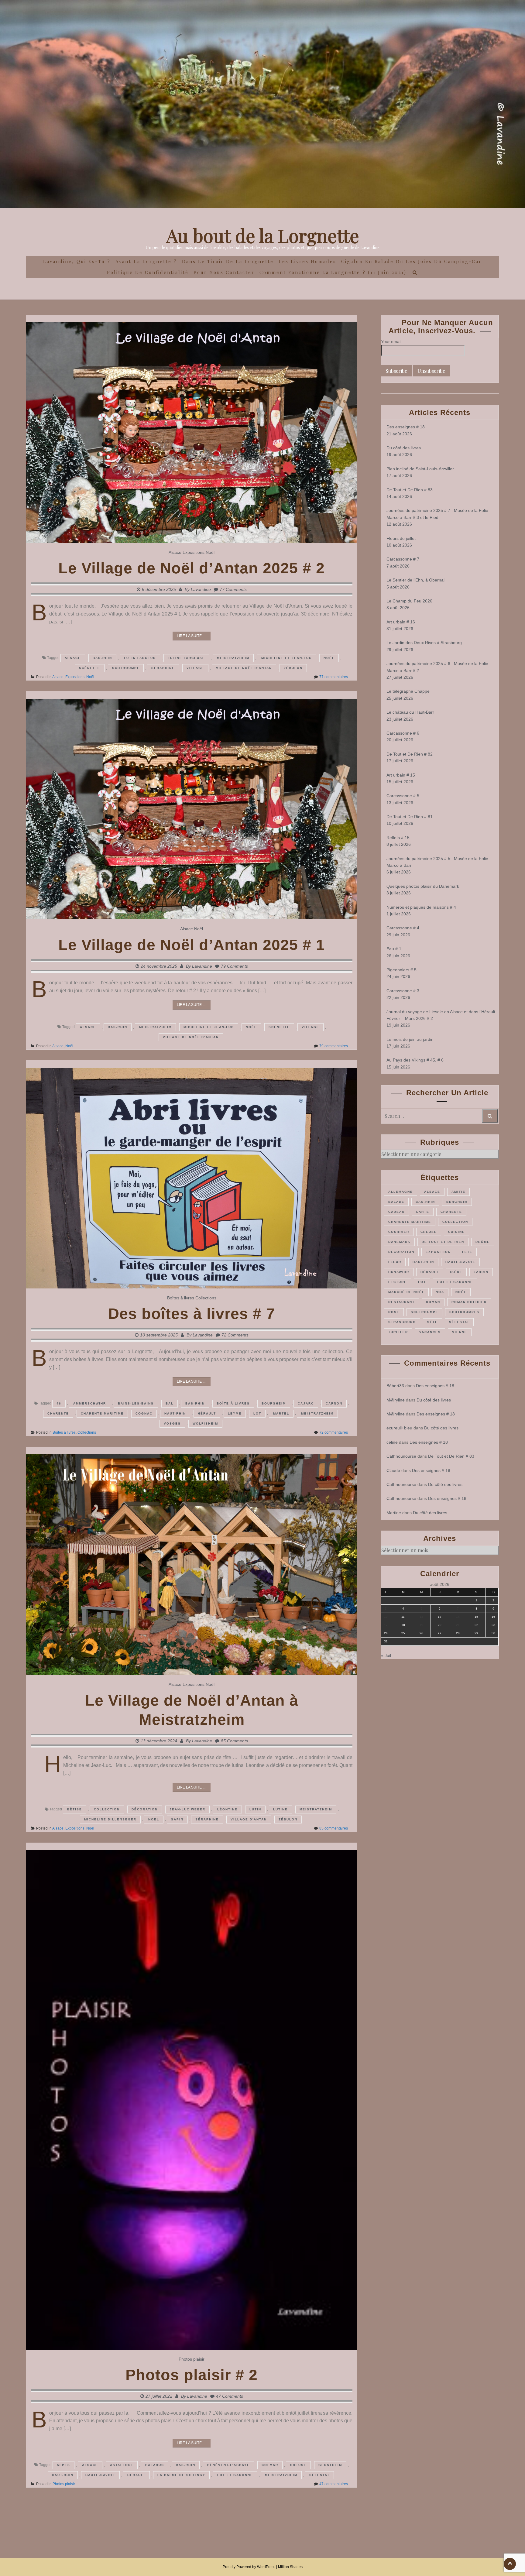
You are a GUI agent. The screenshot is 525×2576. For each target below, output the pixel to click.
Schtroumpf (126, 668)
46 (59, 1403)
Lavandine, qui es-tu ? (77, 261)
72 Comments (235, 1335)
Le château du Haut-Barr (410, 712)
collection (107, 1809)
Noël (210, 552)
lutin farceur (140, 658)
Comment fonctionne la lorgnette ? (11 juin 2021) (333, 272)
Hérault (207, 1413)
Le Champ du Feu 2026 (409, 601)
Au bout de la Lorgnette (263, 235)
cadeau (396, 1212)
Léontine (227, 1809)
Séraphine (163, 668)
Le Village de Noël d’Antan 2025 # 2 (192, 568)
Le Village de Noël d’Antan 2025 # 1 (192, 945)
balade (396, 1202)
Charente (58, 1413)
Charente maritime (102, 1413)
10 (386, 1617)
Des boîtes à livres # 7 (192, 1314)
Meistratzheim (233, 658)
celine (392, 1442)
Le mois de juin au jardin (410, 1039)
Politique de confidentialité (148, 272)
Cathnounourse (401, 1456)
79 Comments (234, 966)
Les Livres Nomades (307, 261)
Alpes (63, 2465)
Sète (432, 1322)
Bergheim (457, 1202)
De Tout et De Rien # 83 (410, 490)
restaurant (401, 1302)
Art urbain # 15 (401, 775)
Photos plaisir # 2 (192, 2375)
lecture (398, 1282)
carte (423, 1212)
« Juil (386, 1655)
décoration (145, 1809)
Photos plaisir (192, 2359)
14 (458, 1617)
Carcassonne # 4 (403, 928)
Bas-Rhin (102, 658)
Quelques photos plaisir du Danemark (423, 886)
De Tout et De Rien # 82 (410, 754)
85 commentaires (334, 1828)
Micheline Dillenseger (110, 1819)
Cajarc (306, 1403)
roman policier (469, 1302)
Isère (456, 1272)
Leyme (235, 1413)
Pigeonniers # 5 (401, 970)
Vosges (172, 1423)
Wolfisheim (205, 1423)
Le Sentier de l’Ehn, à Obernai (415, 580)
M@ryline (396, 1400)
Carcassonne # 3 (403, 991)
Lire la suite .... (192, 636)
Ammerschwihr (90, 1403)
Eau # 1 (394, 949)
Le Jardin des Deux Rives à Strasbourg (424, 643)
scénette (90, 668)
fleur (395, 1262)
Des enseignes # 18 (406, 427)
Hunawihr (399, 1272)
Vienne (460, 1332)
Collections (206, 1298)
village (195, 668)
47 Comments (230, 2396)
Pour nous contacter (224, 272)
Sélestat (319, 2475)
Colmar (270, 2465)
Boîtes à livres (181, 1298)
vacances (430, 1332)
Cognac (144, 1413)
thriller (398, 1332)
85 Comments (234, 1741)
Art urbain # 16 (401, 622)
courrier (399, 1232)
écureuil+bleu (399, 1428)
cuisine (456, 1232)
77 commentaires (334, 677)
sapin (177, 1819)
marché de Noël (406, 1292)
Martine (394, 1513)
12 (421, 1617)
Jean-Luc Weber (187, 1809)
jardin (481, 1272)
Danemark (399, 1242)
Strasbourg (402, 1322)
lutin (255, 1809)
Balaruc (155, 2465)
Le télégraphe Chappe (408, 691)
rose (394, 1312)
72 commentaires (334, 1432)
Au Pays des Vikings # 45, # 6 (415, 1060)
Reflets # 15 (398, 838)
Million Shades (290, 2567)
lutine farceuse (186, 658)
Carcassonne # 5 (403, 796)
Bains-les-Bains (136, 1403)
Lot (257, 1413)
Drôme (483, 1242)
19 (421, 1625)
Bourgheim (274, 1403)
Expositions (194, 552)
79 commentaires (334, 1046)
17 (386, 1625)
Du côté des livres (404, 448)
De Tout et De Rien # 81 (410, 817)
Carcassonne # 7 (403, 559)
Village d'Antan (249, 1819)
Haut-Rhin (175, 1413)
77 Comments (233, 589)
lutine (280, 1809)
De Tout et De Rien (443, 1242)
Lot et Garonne (235, 2475)
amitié (458, 1192)
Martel (281, 1413)
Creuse (298, 2465)
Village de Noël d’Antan (244, 668)
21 (458, 1625)
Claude (393, 1470)
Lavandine (201, 589)
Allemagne (401, 1192)
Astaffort (122, 2465)
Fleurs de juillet (401, 538)
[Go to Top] (510, 2564)
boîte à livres (233, 1403)
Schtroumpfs (464, 1312)
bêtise (75, 1809)
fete (467, 1252)
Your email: (392, 341)
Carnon (334, 1403)
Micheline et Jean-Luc (287, 658)
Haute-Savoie (100, 2475)
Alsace (175, 552)
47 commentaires (334, 2484)
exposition (438, 1252)
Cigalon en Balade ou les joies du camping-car (412, 261)
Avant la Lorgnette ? (146, 261)
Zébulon (293, 668)
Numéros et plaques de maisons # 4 (421, 907)
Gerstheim (330, 2465)
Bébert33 (395, 1386)
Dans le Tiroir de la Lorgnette (228, 261)
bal (170, 1403)
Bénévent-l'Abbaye (228, 2465)
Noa (440, 1292)
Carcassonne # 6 (403, 733)
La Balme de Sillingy (181, 2475)
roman (433, 1302)
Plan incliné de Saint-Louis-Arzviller (420, 469)
